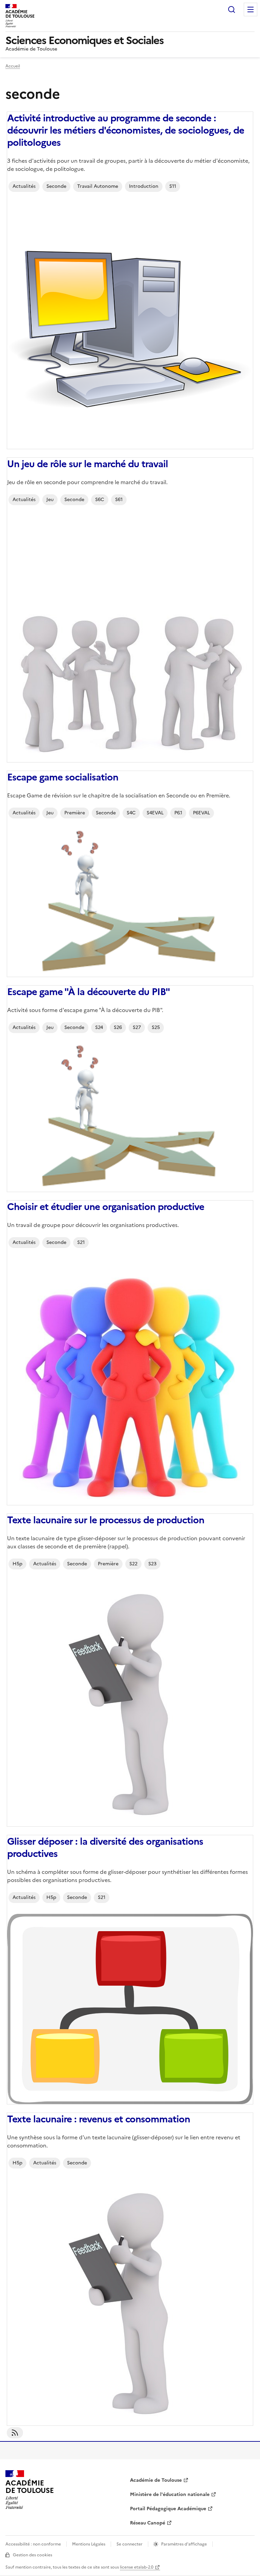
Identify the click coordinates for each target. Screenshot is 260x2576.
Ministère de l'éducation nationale (170, 2494)
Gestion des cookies (32, 2555)
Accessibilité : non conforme (33, 2544)
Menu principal (251, 9)
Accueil (13, 66)
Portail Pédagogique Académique (168, 2509)
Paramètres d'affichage (184, 2544)
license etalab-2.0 (137, 2567)
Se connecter (129, 2544)
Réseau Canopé (148, 2523)
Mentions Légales (89, 2544)
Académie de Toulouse (156, 2480)
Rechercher (232, 9)
